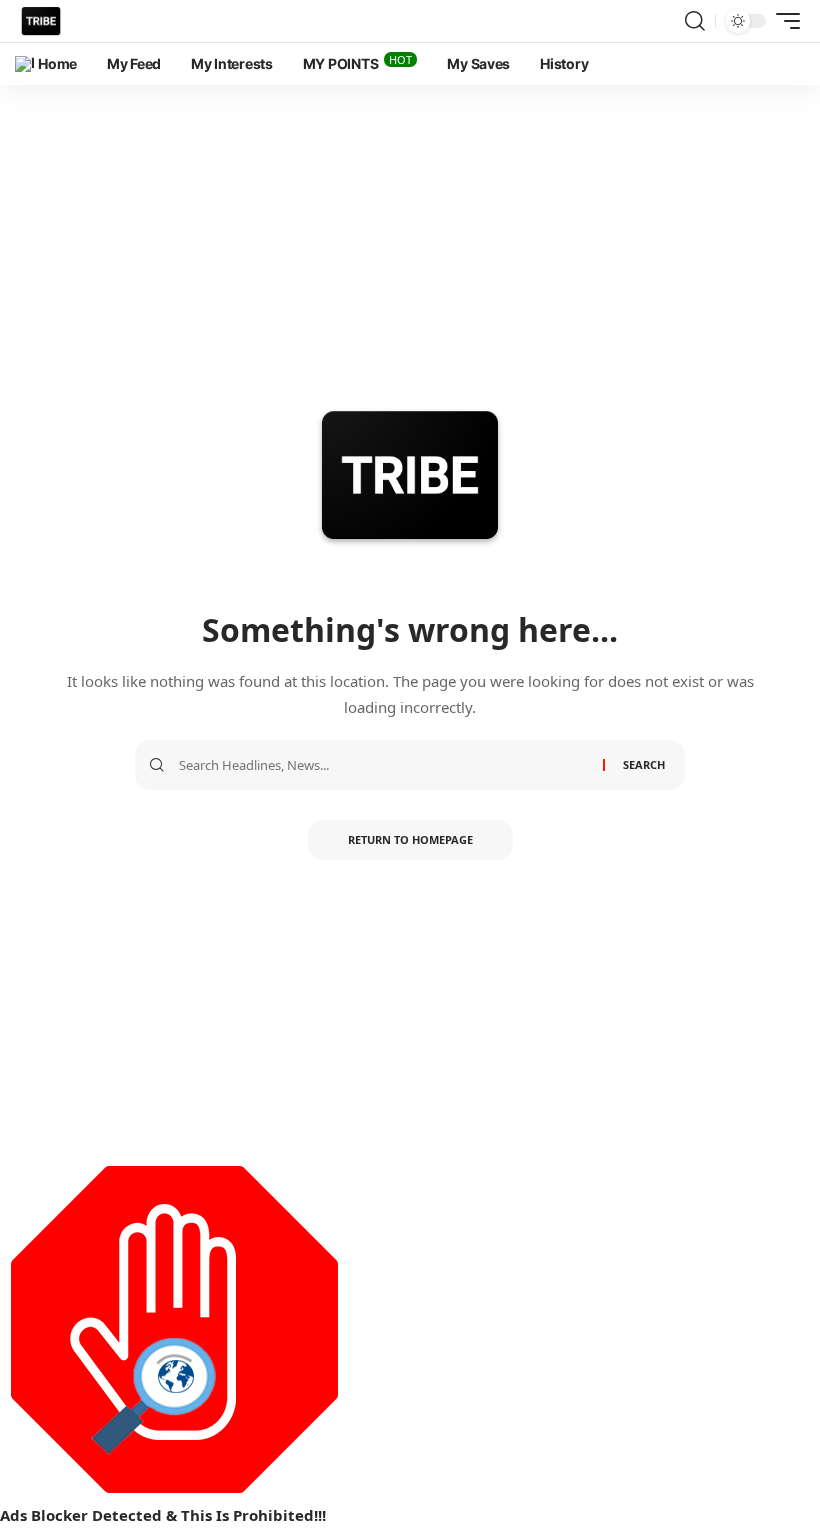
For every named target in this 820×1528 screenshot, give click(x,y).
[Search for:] (383, 765)
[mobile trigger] (783, 21)
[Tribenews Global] (41, 21)
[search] (695, 21)
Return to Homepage (410, 839)
